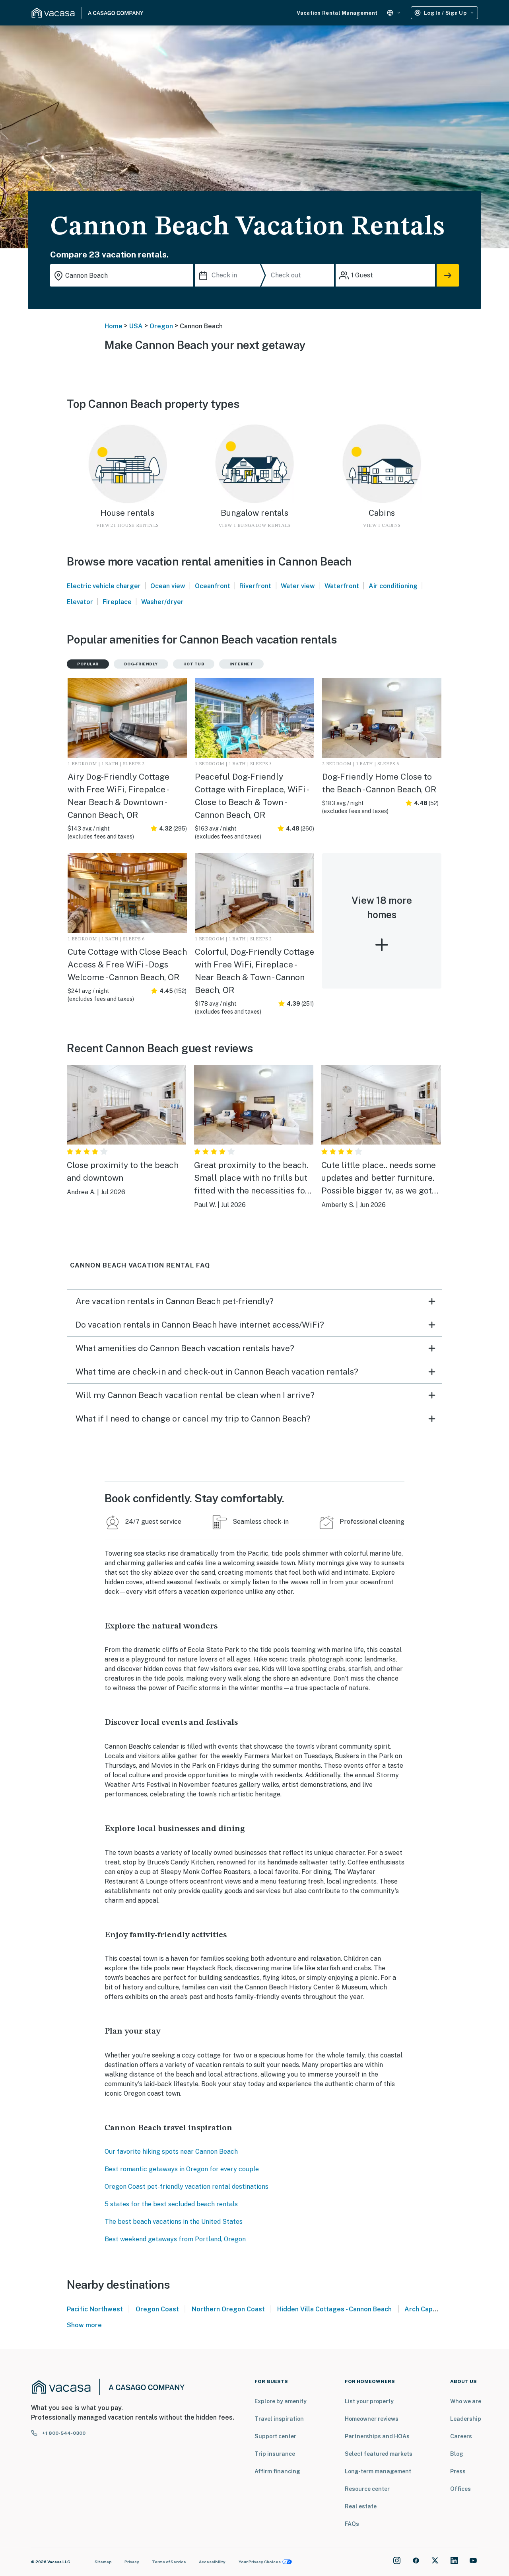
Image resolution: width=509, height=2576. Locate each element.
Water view (298, 586)
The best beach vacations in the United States (174, 2222)
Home (114, 326)
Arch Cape (421, 2309)
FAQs (352, 2524)
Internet (241, 664)
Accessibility (212, 2562)
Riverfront (255, 586)
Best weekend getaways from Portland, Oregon (175, 2239)
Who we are (466, 2401)
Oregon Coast (157, 2309)
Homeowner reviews (372, 2419)
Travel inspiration (279, 2419)
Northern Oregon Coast (228, 2309)
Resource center (367, 2489)
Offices (460, 2489)
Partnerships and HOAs (377, 2436)
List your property (369, 2401)
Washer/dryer (162, 602)
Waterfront (342, 586)
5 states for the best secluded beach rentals (171, 2204)
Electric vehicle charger (104, 586)
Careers (461, 2436)
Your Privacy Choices (260, 2562)
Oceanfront (213, 586)
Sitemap (103, 2562)
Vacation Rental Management (337, 13)
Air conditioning (393, 586)
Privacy (132, 2562)
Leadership (466, 2419)
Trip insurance (275, 2454)
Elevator (80, 602)
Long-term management (378, 2471)
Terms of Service (169, 2562)
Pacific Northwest (95, 2309)
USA (136, 326)
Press (458, 2471)
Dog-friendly (141, 664)
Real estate (361, 2506)
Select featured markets (379, 2454)
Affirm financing (277, 2471)
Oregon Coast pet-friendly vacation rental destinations (187, 2187)
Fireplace (117, 602)
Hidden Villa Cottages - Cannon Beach (334, 2309)
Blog (457, 2454)
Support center (275, 2436)
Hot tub (194, 664)
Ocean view (168, 586)
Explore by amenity (281, 2401)
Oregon (161, 326)
